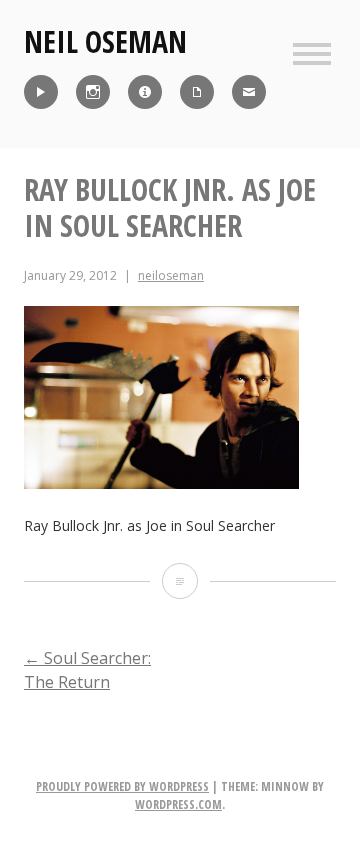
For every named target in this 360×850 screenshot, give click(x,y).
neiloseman (171, 275)
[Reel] (41, 92)
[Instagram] (93, 92)
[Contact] (249, 92)
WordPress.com (178, 804)
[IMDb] (145, 92)
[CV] (197, 92)
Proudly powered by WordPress (122, 786)
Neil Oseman (105, 41)
